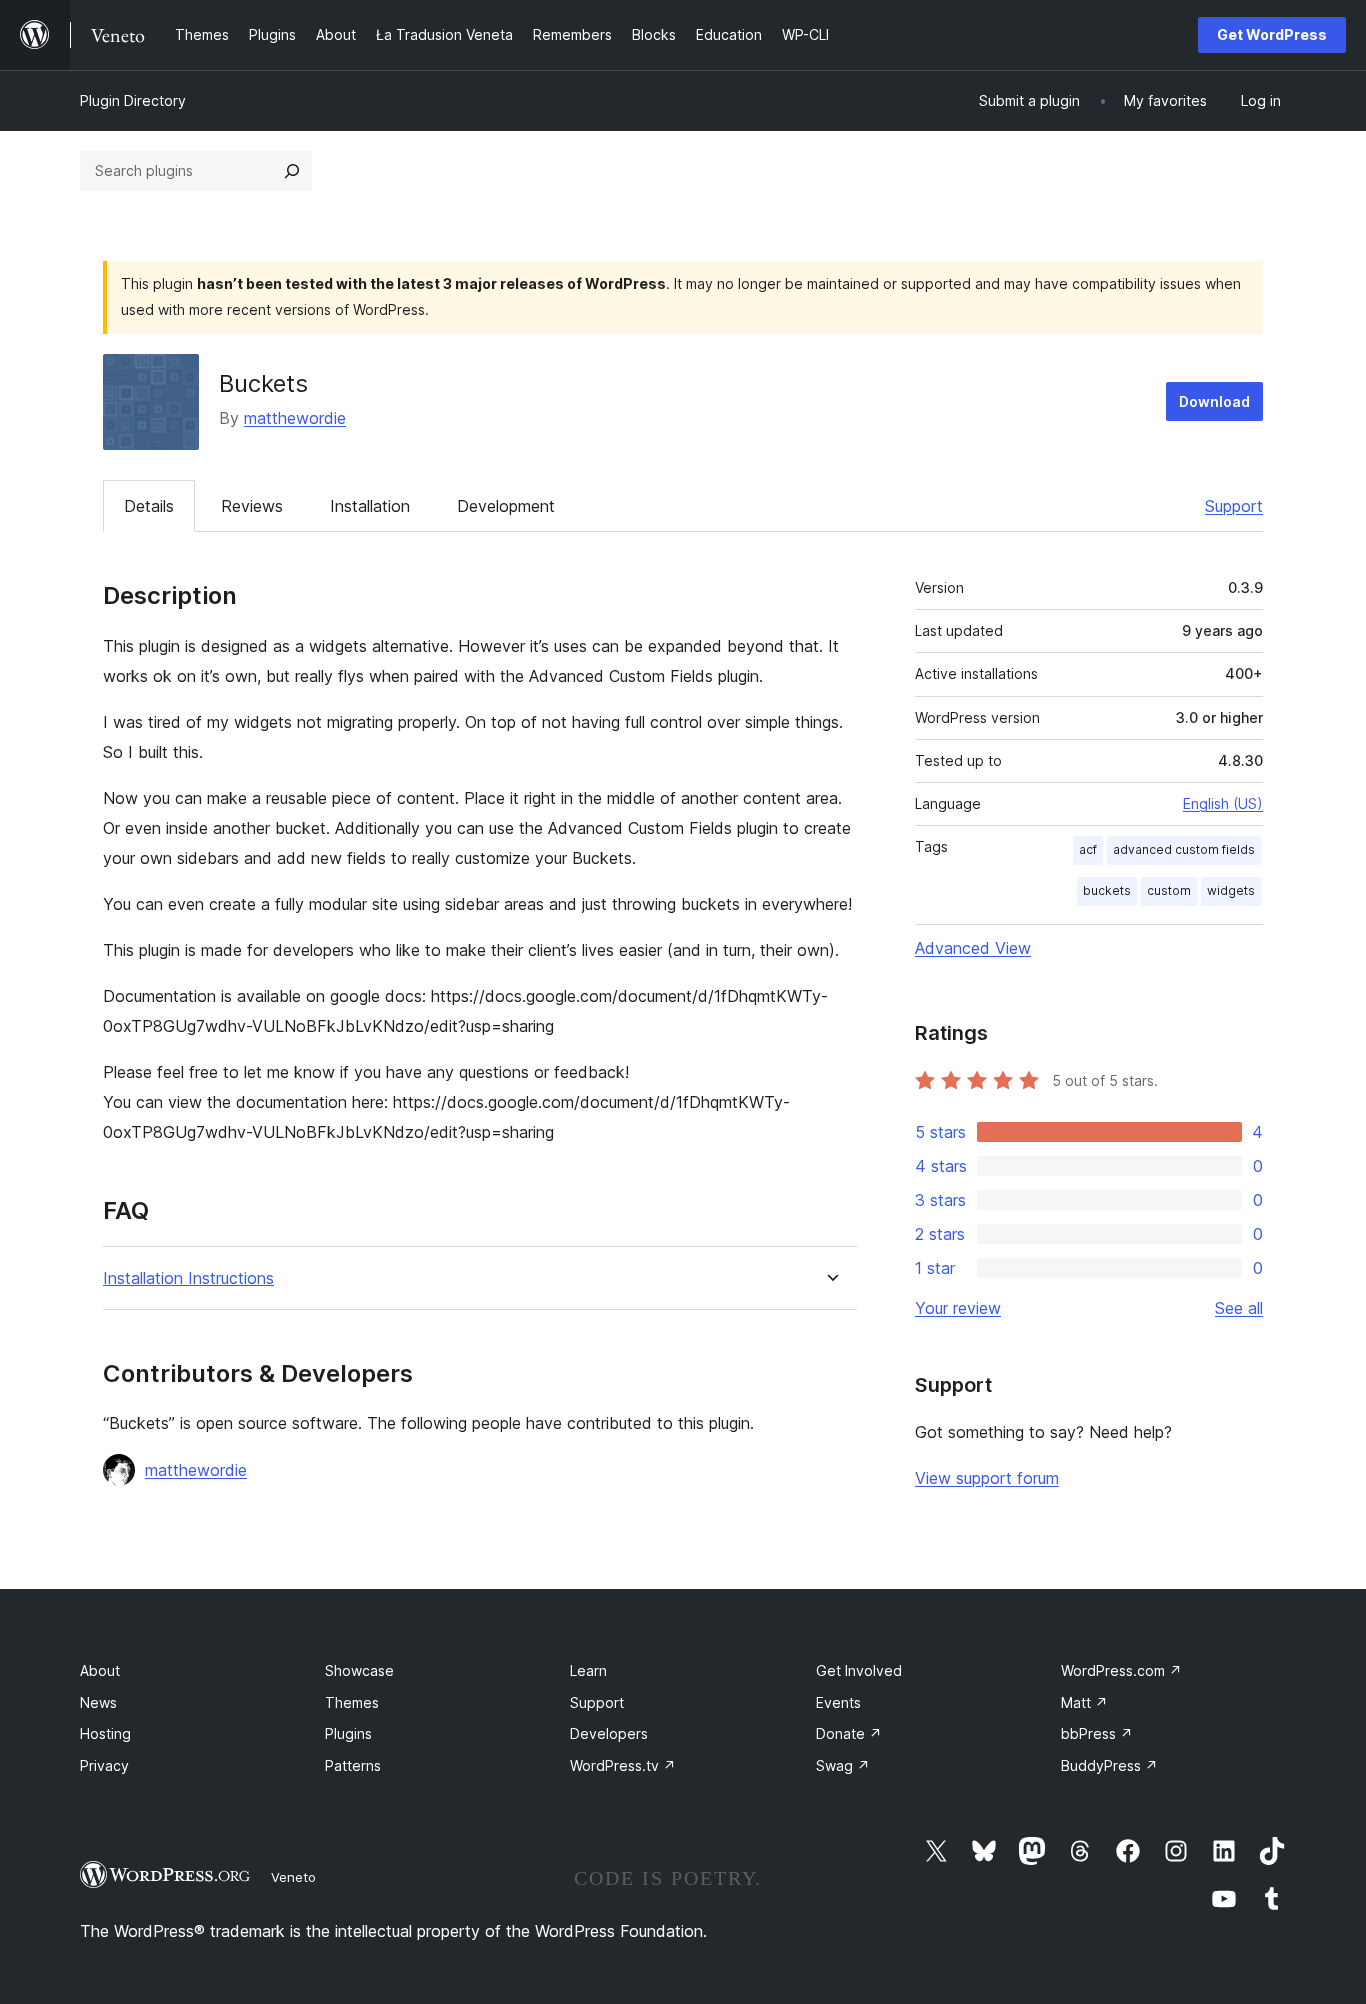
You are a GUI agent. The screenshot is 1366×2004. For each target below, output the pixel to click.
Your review (958, 1308)
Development (506, 506)
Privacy (104, 1765)
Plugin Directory (133, 100)
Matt (1084, 1702)
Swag (843, 1765)
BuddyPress (1109, 1765)
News (98, 1702)
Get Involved (859, 1670)
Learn (588, 1670)
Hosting (105, 1733)
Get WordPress (1272, 34)
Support (1234, 506)
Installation (370, 506)
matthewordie (295, 418)
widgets (1231, 890)
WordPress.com (1121, 1670)
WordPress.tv (623, 1765)
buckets (1107, 890)
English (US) (1223, 803)
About (100, 1670)
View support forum (987, 1478)
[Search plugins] (292, 171)
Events (838, 1702)
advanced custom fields (1184, 849)
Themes (352, 1702)
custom (1169, 890)
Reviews (252, 506)
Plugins (348, 1733)
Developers (609, 1733)
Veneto (293, 1877)
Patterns (353, 1765)
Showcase (359, 1670)
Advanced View (973, 948)
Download (1214, 401)
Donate (849, 1733)
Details (149, 506)
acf (1088, 849)
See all (1239, 1308)
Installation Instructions (188, 1278)
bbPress (1097, 1733)
